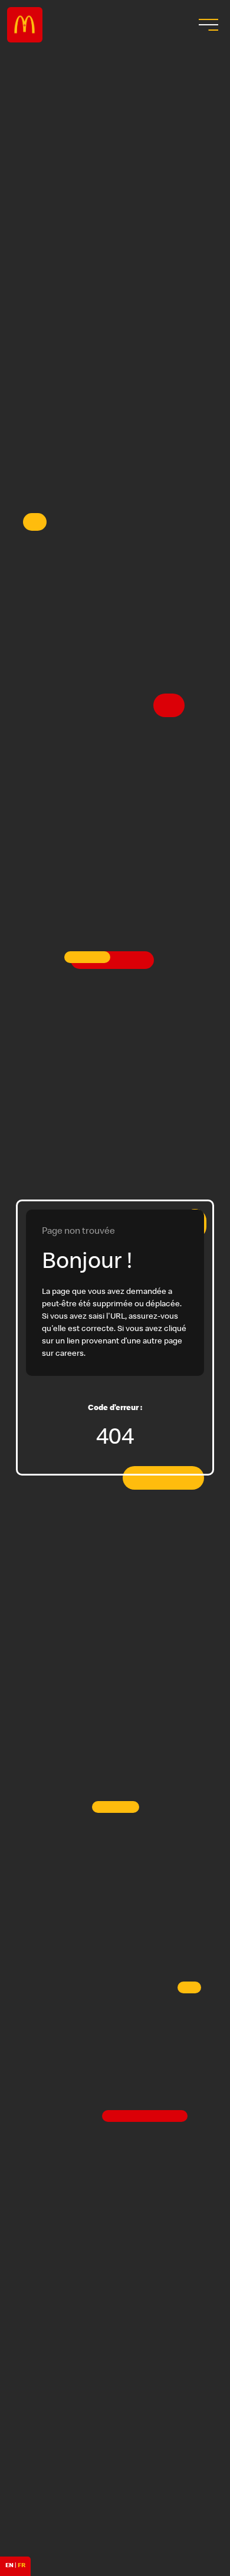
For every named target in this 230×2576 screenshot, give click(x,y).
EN (9, 2566)
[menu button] (207, 25)
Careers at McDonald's (25, 25)
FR (22, 2566)
